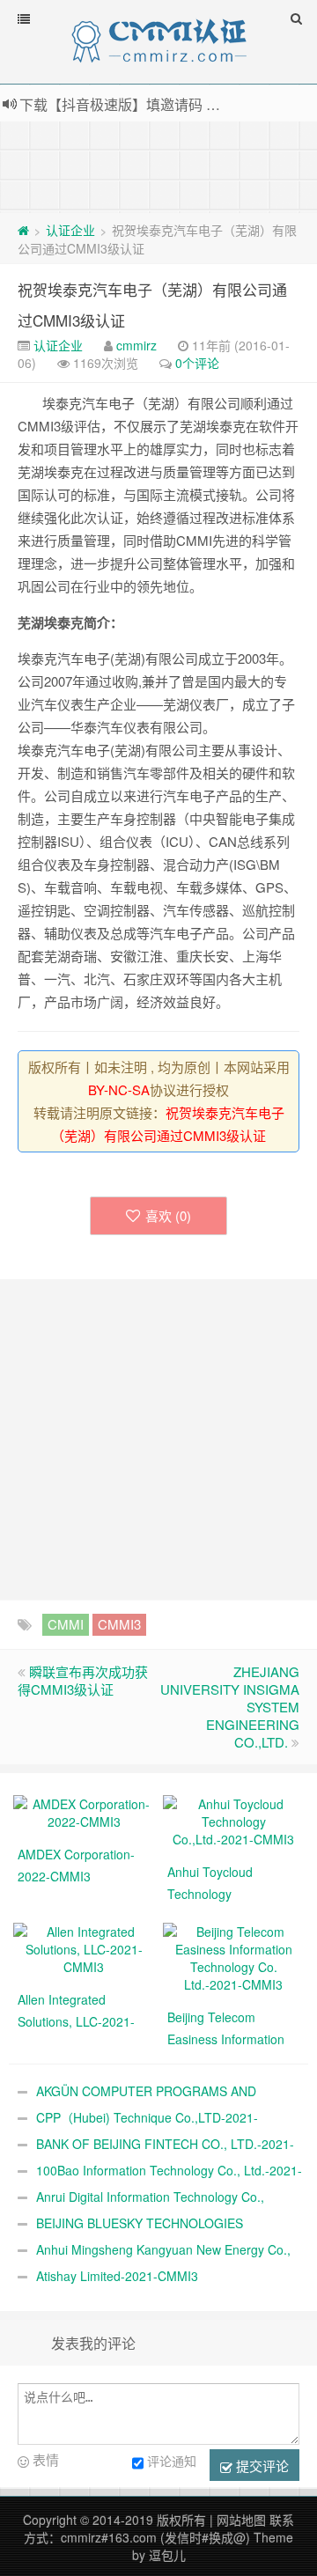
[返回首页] (23, 230)
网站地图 (241, 2520)
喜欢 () (168, 1215)
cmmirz (136, 345)
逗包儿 (167, 2555)
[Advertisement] (158, 166)
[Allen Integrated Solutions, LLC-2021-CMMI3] (84, 1947)
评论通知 (172, 2461)
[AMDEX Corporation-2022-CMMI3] (84, 1811)
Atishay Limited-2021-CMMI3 (117, 2276)
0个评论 (197, 363)
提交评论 (261, 2466)
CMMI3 (119, 1624)
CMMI (66, 1624)
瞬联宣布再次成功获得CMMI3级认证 (83, 1680)
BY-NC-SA (119, 1089)
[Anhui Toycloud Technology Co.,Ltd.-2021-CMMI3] (233, 1820)
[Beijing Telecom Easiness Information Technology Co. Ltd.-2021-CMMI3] (233, 1956)
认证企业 (70, 230)
